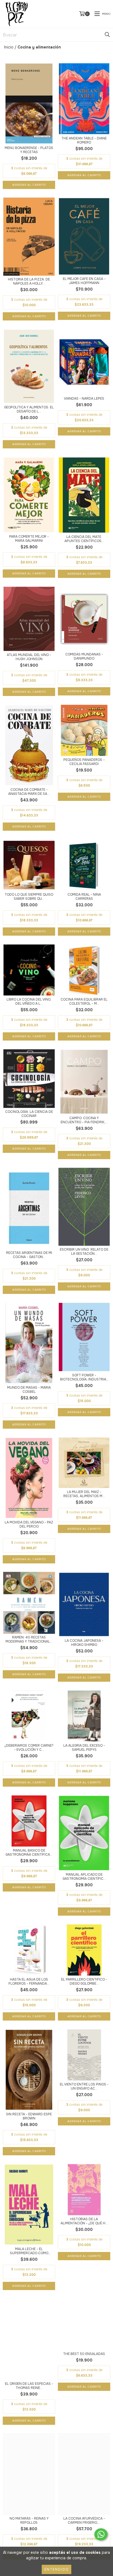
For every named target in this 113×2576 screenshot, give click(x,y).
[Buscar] (107, 35)
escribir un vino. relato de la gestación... (84, 1252)
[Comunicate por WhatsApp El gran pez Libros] (101, 2534)
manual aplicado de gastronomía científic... (84, 1877)
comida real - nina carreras (84, 897)
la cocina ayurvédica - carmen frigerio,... (84, 2521)
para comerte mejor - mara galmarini (29, 539)
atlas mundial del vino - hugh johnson (29, 657)
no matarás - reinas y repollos (29, 2521)
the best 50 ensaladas (84, 2354)
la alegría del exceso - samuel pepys (84, 1748)
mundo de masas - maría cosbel (29, 1390)
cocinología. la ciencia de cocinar (29, 1114)
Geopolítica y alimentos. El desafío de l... (29, 409)
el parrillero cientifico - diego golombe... (84, 1982)
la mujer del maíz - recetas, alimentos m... (84, 1494)
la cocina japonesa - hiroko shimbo (84, 1643)
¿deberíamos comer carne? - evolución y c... (29, 1748)
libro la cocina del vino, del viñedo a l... (29, 1002)
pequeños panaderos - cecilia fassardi (84, 762)
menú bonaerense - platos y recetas (29, 150)
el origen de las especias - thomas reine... (29, 2386)
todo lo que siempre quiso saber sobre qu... (29, 897)
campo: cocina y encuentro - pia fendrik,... (84, 1120)
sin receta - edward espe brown (29, 2116)
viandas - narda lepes (84, 399)
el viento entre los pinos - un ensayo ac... (84, 2087)
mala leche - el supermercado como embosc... (29, 2251)
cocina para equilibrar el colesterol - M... (84, 1002)
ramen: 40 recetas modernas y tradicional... (29, 1640)
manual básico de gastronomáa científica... (29, 1853)
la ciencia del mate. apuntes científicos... (84, 539)
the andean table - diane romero (84, 141)
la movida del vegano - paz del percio (29, 1525)
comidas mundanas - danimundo (84, 657)
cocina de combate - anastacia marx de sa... (29, 792)
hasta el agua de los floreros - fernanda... (29, 1982)
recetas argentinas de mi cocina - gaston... (29, 1255)
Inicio (9, 47)
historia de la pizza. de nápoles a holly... (29, 282)
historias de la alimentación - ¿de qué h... (84, 2221)
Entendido (56, 2569)
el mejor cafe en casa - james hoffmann (84, 281)
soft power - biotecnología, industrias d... (84, 1377)
